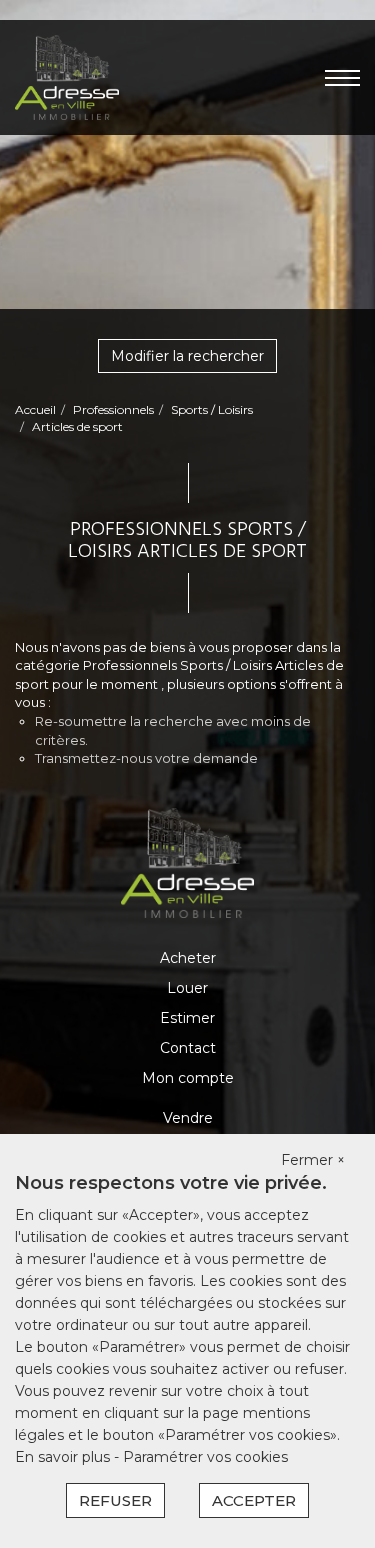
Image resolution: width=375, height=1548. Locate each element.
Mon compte (188, 1078)
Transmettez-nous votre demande (146, 758)
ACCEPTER (254, 1500)
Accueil (35, 409)
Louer (187, 988)
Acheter (188, 958)
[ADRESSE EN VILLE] (67, 76)
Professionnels (113, 409)
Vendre (188, 1118)
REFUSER (115, 1500)
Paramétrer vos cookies (205, 1457)
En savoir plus (64, 1457)
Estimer (187, 1018)
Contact (188, 1048)
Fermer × (313, 1160)
